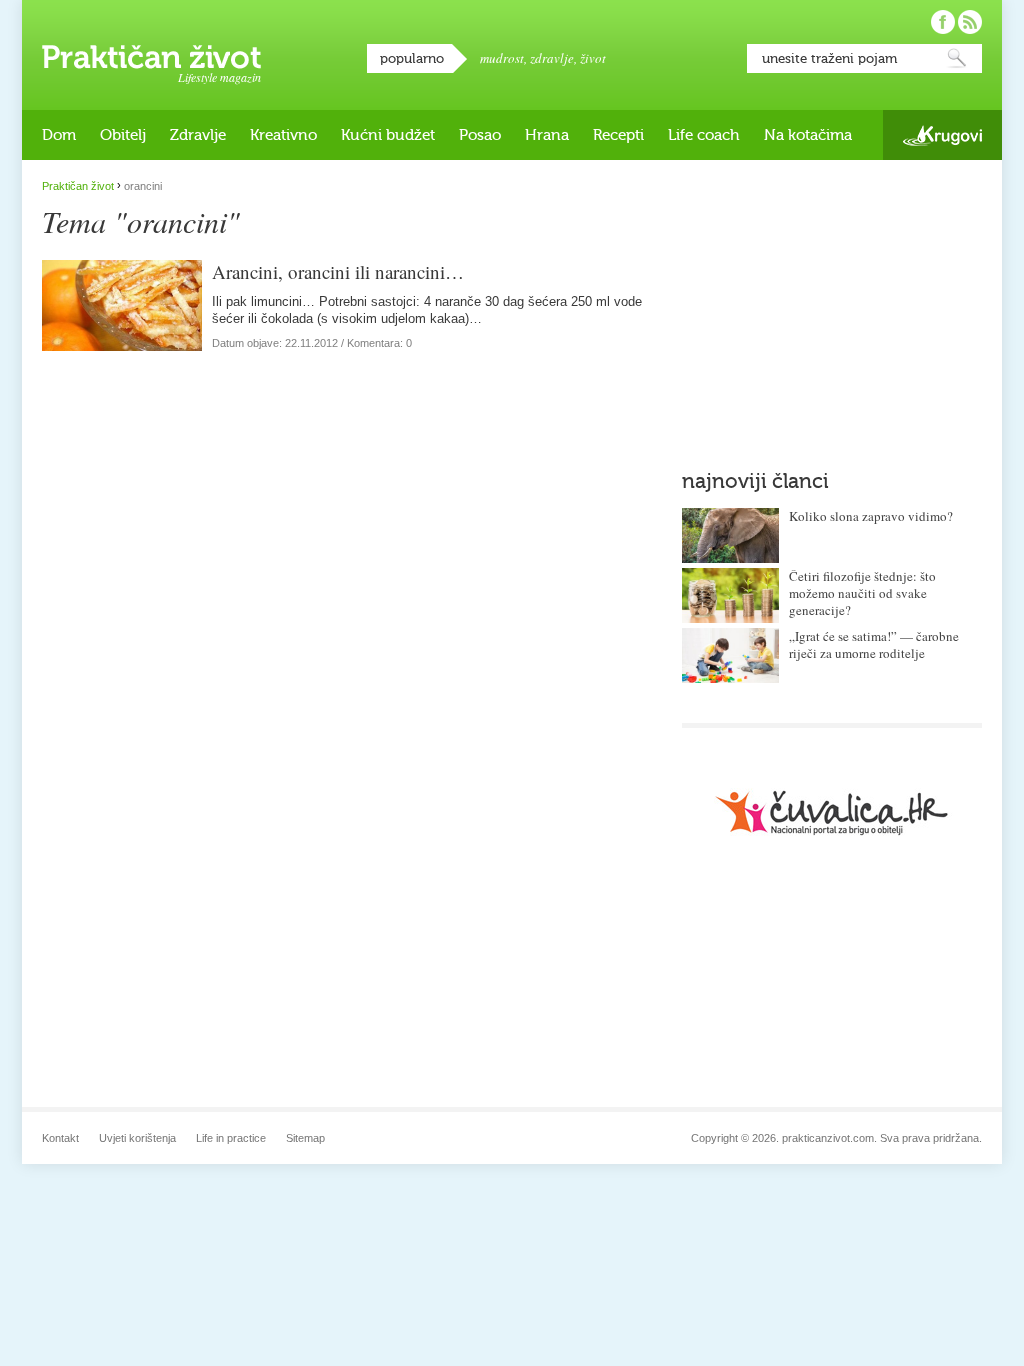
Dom (59, 135)
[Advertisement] (832, 305)
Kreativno (283, 135)
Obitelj (123, 135)
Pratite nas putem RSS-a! (970, 22)
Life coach (704, 135)
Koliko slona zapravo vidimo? (871, 516)
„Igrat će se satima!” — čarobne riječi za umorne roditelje (874, 644)
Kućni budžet (388, 135)
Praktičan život (151, 57)
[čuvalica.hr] (832, 812)
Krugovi (942, 135)
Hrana (547, 135)
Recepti (618, 135)
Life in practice (231, 1138)
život (593, 58)
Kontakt (60, 1138)
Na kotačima (808, 135)
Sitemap (305, 1138)
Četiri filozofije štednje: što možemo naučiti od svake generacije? (862, 593)
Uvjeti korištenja (137, 1138)
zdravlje (552, 58)
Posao (480, 135)
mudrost (502, 58)
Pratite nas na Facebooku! (943, 22)
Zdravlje (198, 135)
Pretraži (957, 58)
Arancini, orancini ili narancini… (338, 271)
